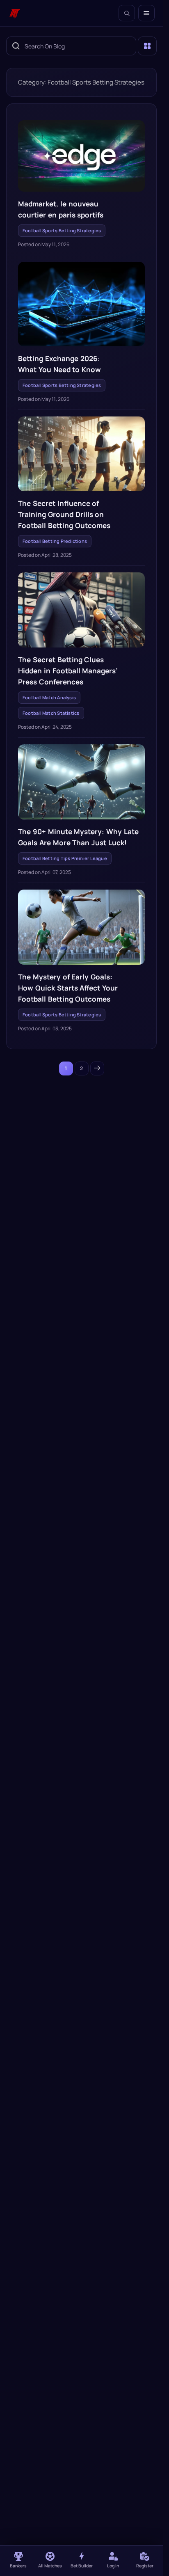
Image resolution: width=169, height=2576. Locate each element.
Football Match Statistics (51, 713)
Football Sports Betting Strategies (62, 230)
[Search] (127, 13)
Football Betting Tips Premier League (65, 858)
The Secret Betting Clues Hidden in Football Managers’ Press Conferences (68, 671)
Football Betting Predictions (55, 541)
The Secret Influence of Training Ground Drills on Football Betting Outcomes (64, 514)
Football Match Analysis (49, 697)
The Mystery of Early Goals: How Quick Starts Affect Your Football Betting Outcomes (68, 988)
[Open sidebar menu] (147, 46)
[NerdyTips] (15, 13)
